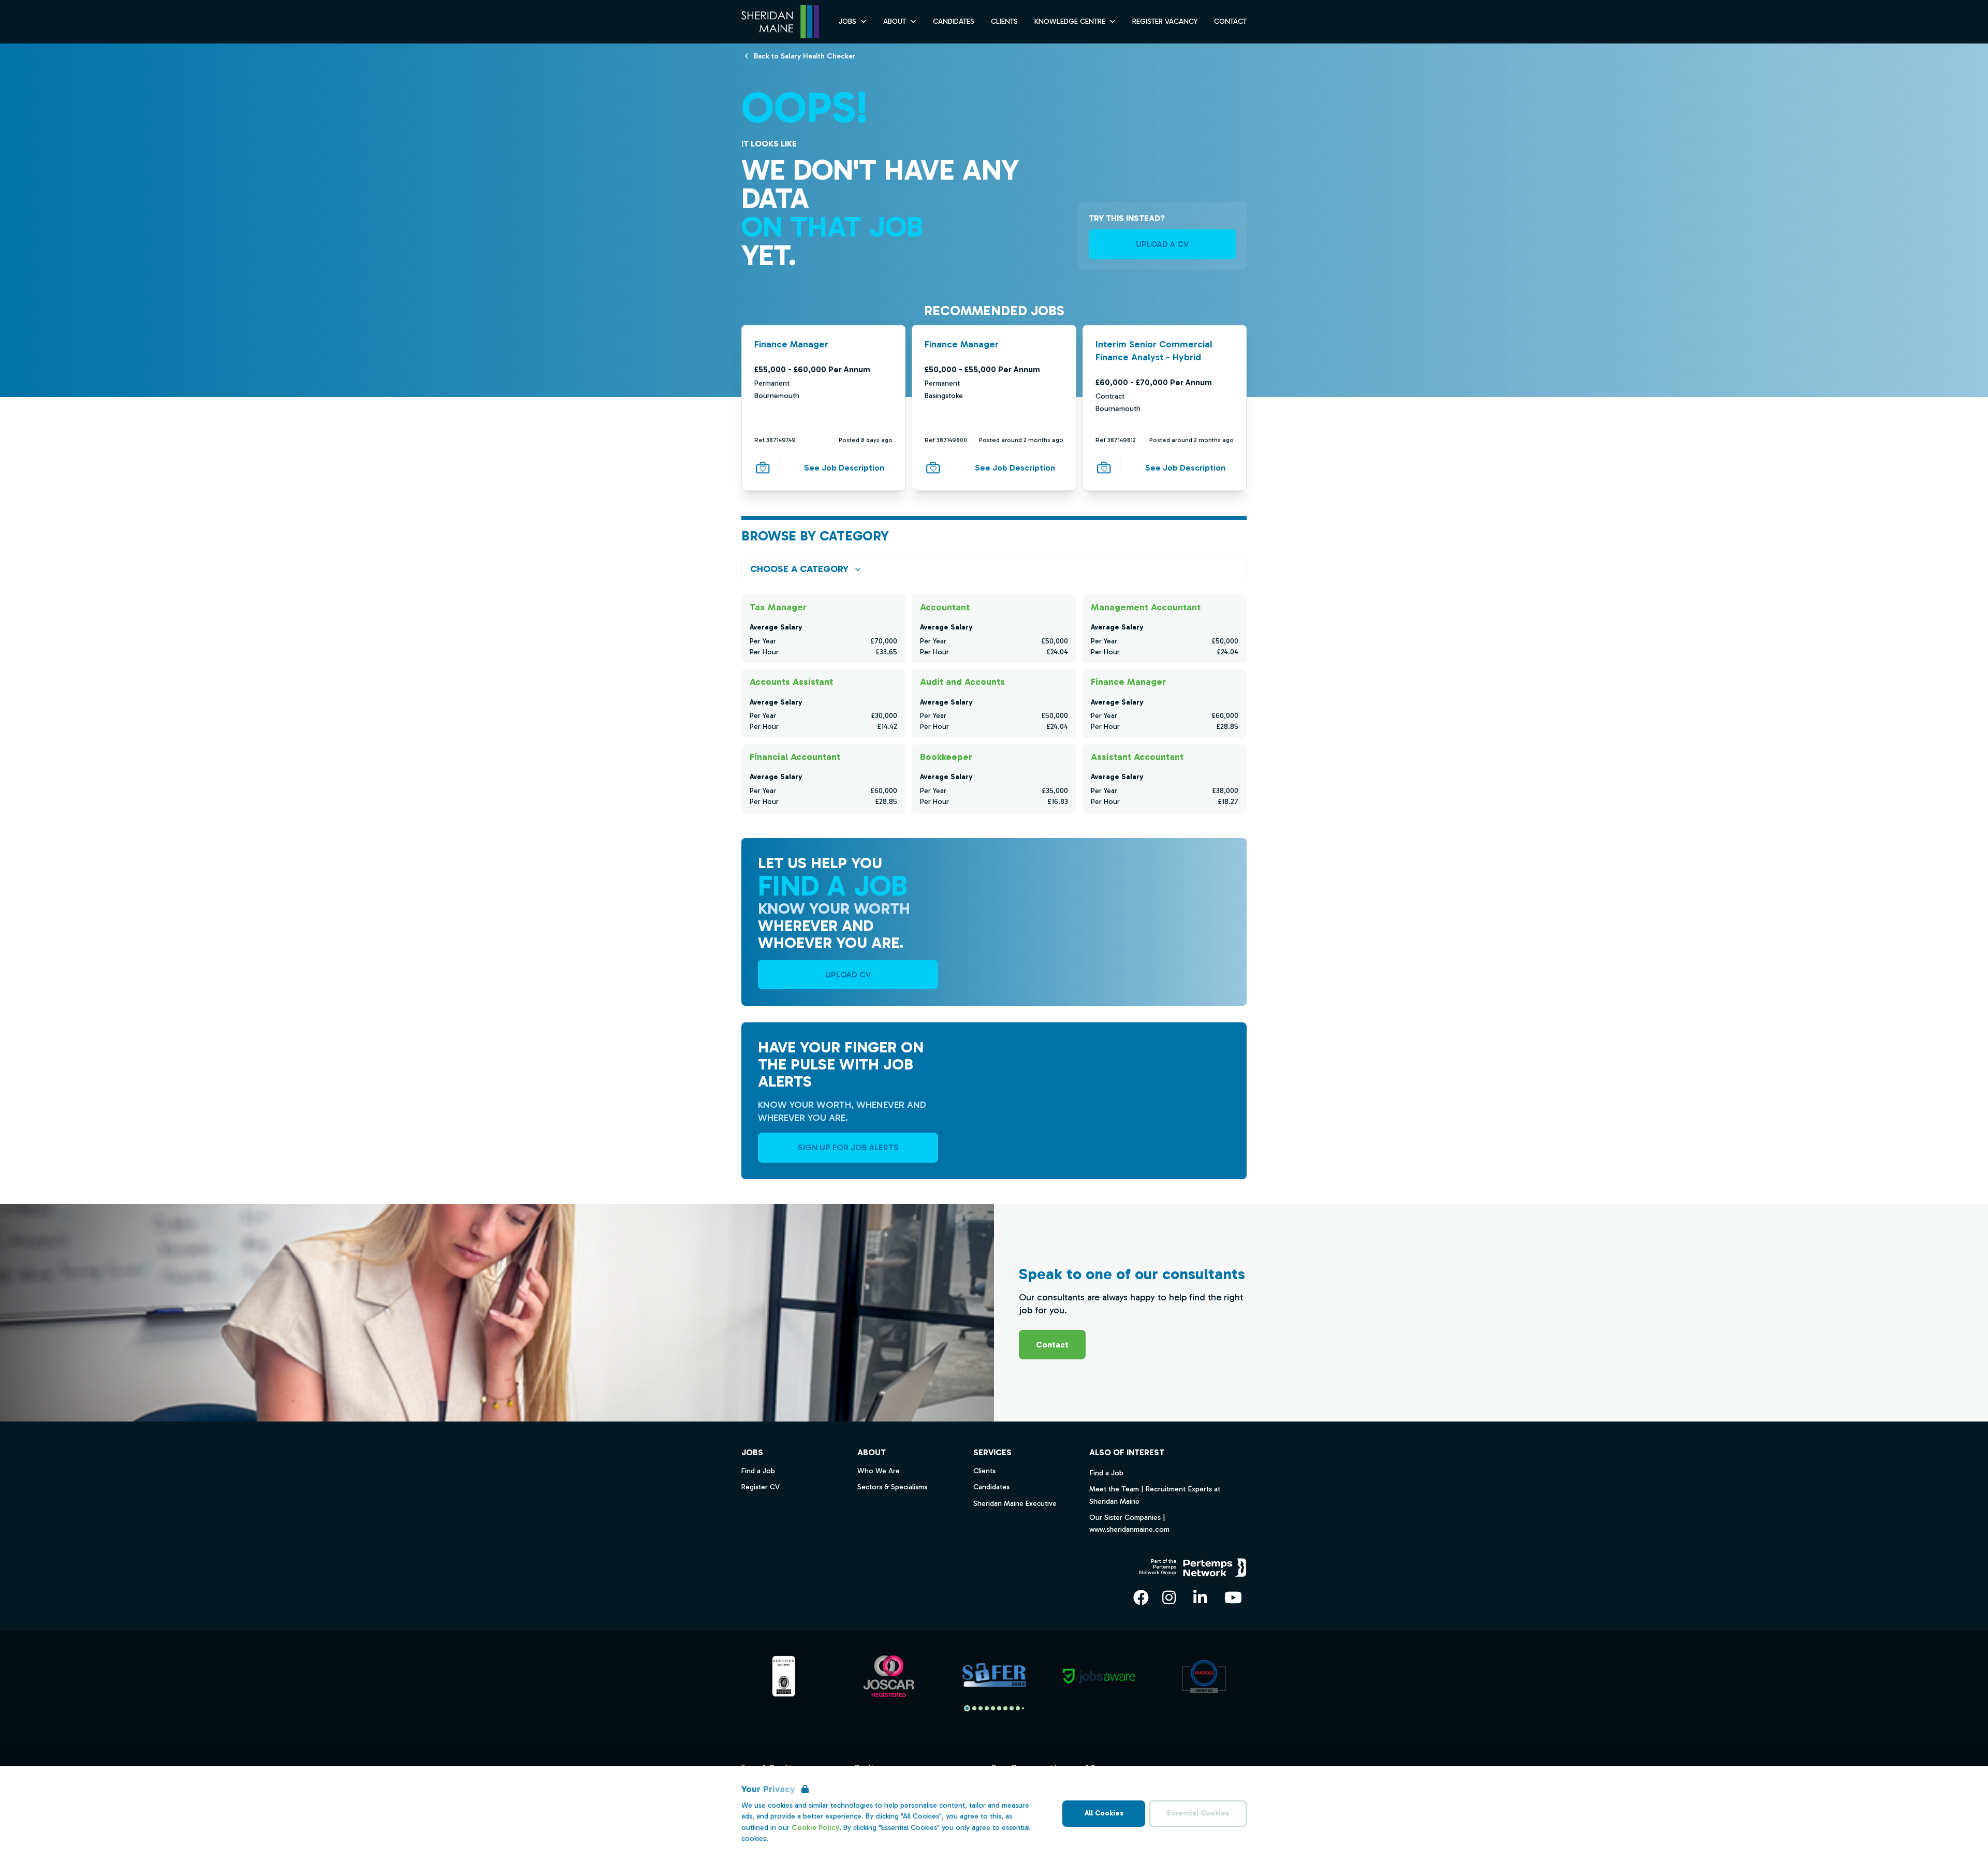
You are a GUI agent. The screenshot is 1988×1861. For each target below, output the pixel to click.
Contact (1230, 21)
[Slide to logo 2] (981, 1708)
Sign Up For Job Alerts (848, 1147)
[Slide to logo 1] (974, 1708)
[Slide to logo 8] (1018, 1708)
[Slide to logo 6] (1005, 1708)
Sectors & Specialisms (892, 1487)
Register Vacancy (1165, 21)
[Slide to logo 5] (999, 1708)
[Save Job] (763, 467)
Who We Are (879, 1471)
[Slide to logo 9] (1023, 1708)
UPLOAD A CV (1162, 244)
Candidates (954, 21)
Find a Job (1106, 1473)
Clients (1004, 21)
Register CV (761, 1487)
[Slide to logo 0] (967, 1708)
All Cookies (1104, 1813)
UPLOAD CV (848, 975)
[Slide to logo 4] (993, 1708)
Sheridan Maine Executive (1015, 1504)
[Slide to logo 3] (987, 1708)
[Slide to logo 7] (1012, 1708)
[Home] (780, 22)
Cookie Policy (815, 1828)
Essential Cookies (1198, 1813)
